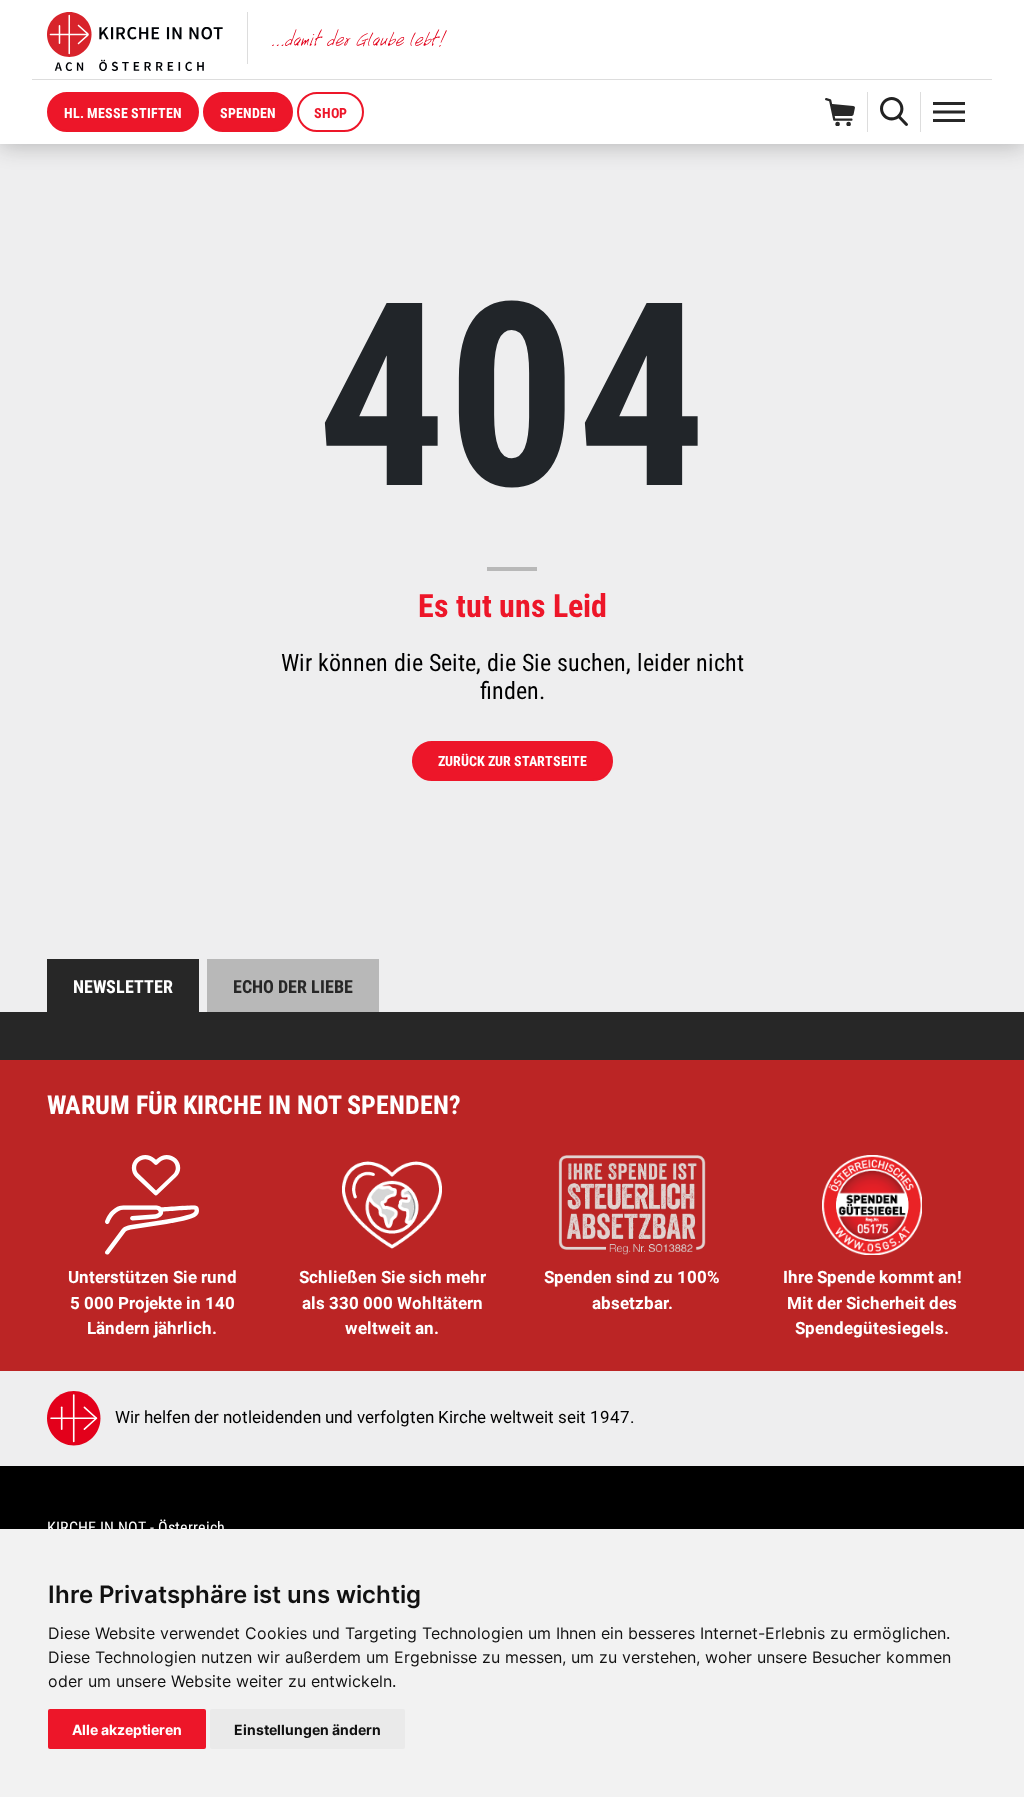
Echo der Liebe (293, 986)
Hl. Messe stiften (123, 113)
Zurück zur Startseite (512, 761)
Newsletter (123, 986)
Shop (330, 113)
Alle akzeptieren (127, 1729)
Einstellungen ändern (307, 1729)
